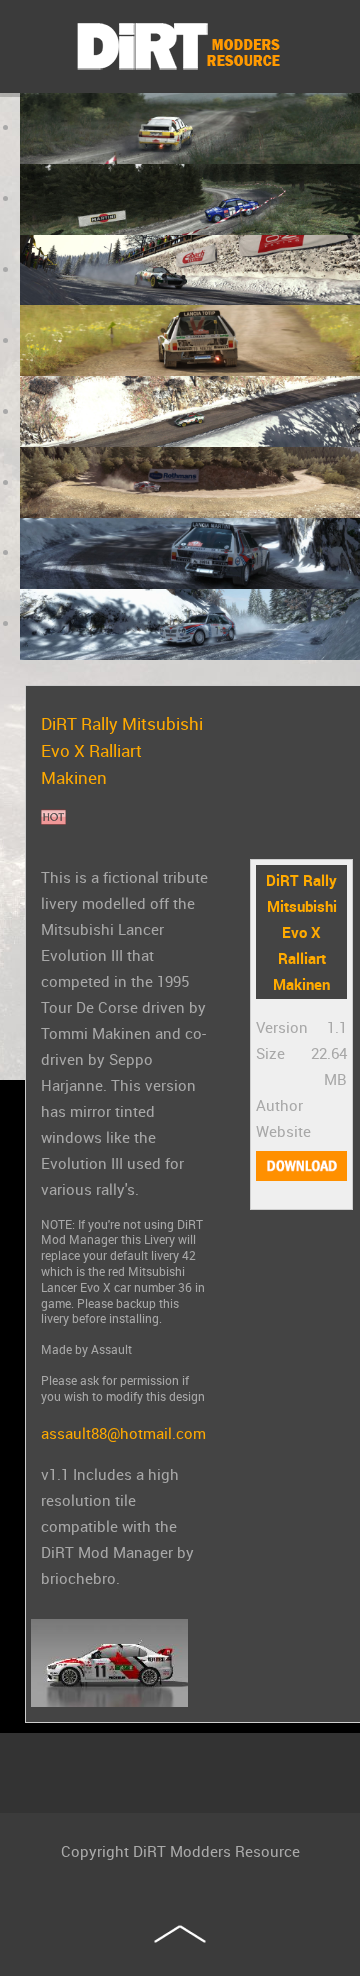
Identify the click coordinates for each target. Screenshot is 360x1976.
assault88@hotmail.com (123, 1433)
